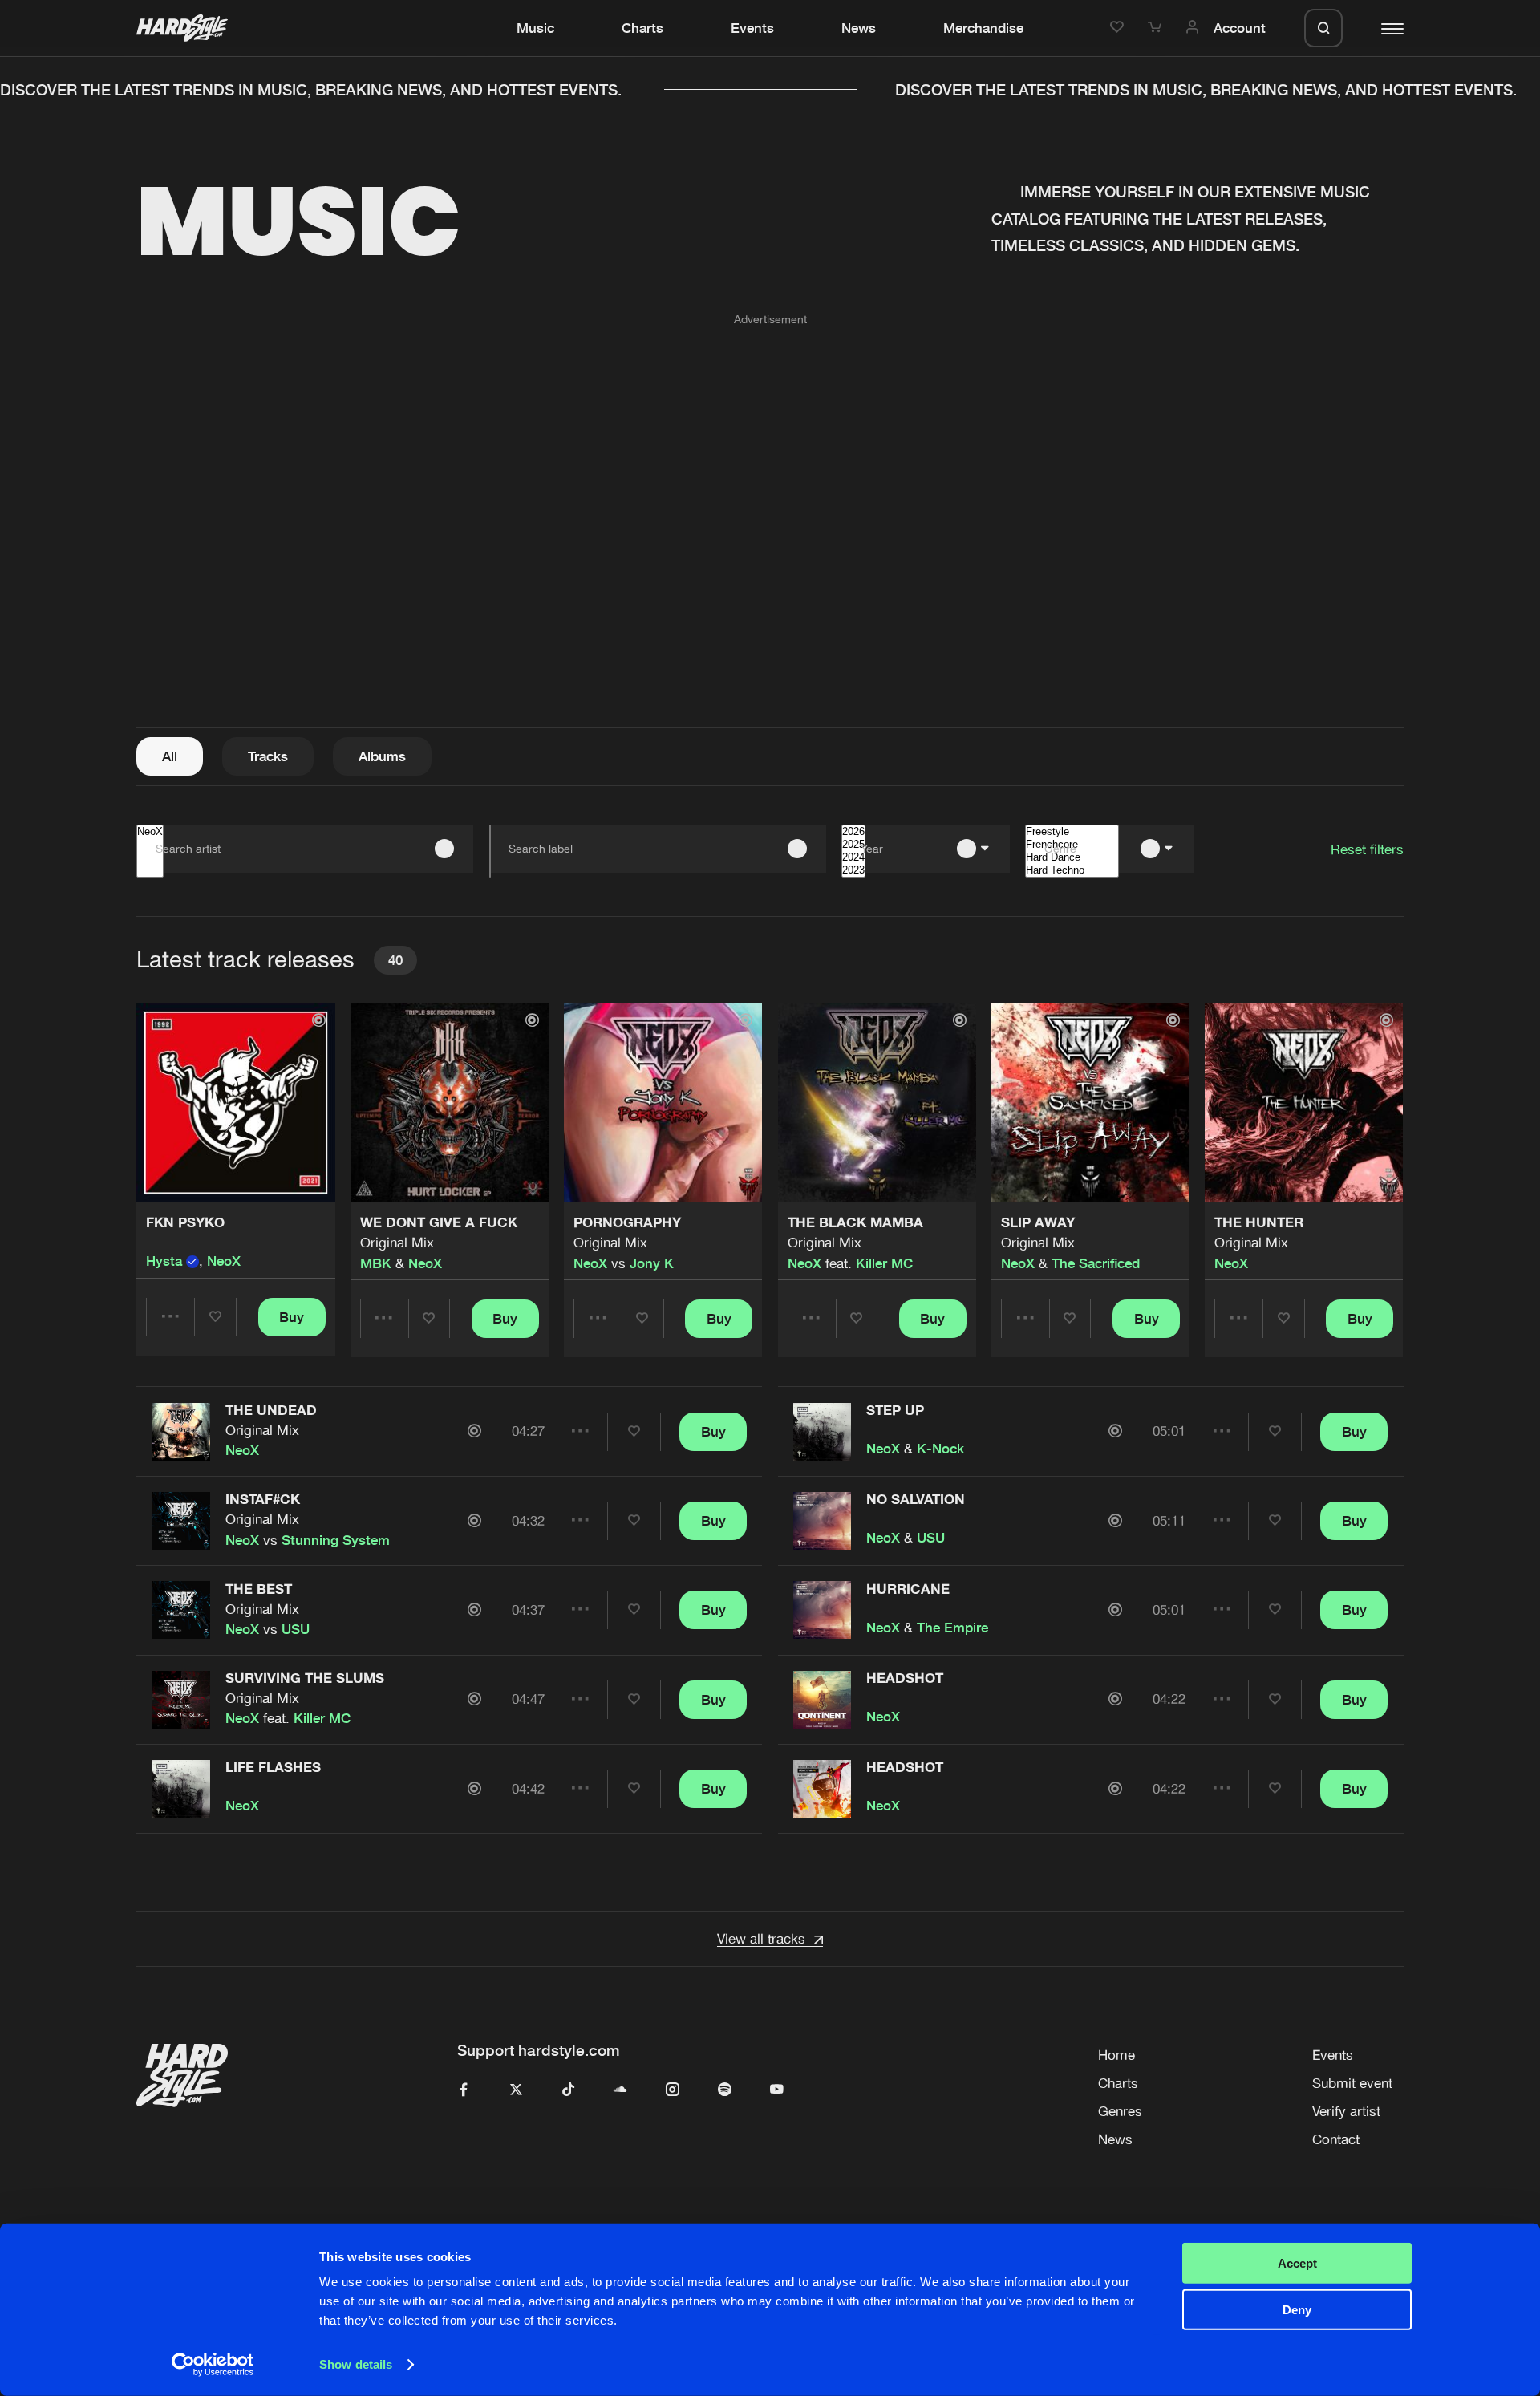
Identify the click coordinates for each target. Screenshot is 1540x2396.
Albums (382, 756)
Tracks (268, 756)
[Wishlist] (1119, 28)
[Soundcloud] (620, 2090)
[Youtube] (777, 2090)
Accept (1297, 2263)
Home (1116, 2055)
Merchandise (983, 28)
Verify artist (1346, 2111)
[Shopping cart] (1157, 28)
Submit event (1352, 2083)
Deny (1297, 2310)
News (859, 28)
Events (752, 28)
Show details (356, 2364)
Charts (642, 28)
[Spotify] (725, 2090)
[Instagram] (673, 2090)
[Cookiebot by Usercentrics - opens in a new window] (213, 2365)
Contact (1336, 2139)
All (170, 756)
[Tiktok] (568, 2090)
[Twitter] (516, 2090)
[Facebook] (464, 2090)
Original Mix (397, 1243)
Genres (1120, 2111)
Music (535, 28)
